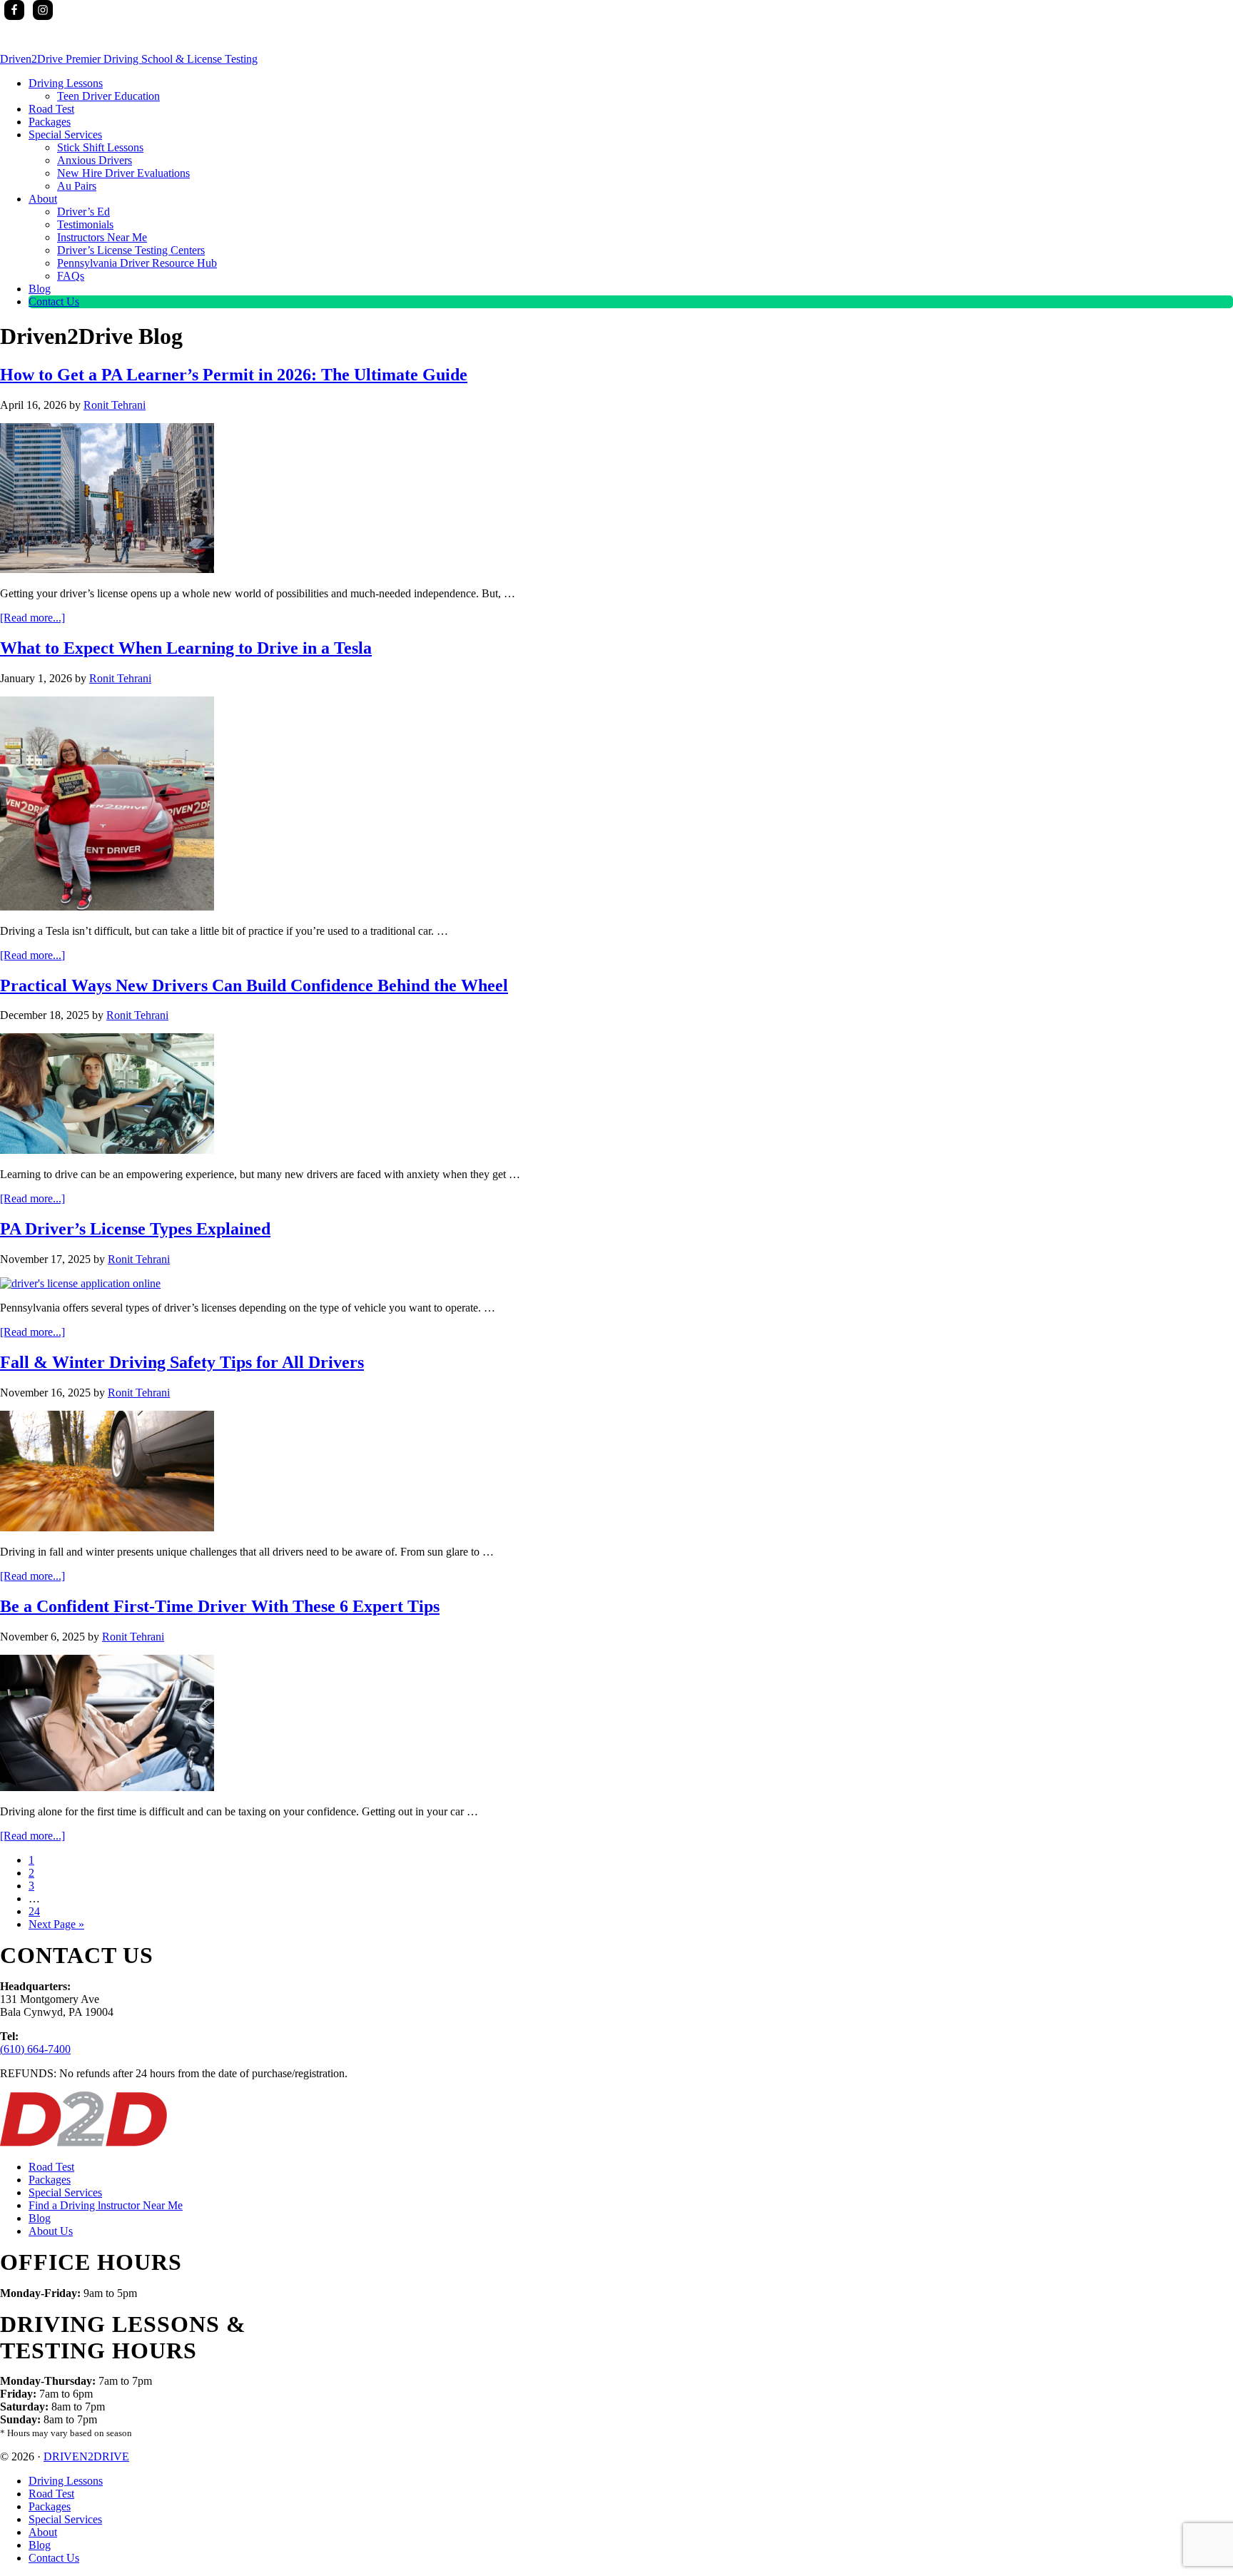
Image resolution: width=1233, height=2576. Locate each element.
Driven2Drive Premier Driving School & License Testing (129, 59)
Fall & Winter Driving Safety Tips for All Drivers (182, 1362)
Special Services (65, 2192)
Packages (50, 2180)
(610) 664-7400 (35, 2049)
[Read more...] (32, 618)
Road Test (51, 2167)
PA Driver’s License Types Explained (135, 1229)
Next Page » (56, 1924)
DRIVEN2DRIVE (86, 2456)
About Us (51, 2231)
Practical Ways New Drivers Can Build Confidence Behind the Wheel (254, 985)
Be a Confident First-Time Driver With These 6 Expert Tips (220, 1606)
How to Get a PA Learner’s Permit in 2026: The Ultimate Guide (234, 375)
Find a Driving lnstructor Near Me (106, 2205)
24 (34, 1911)
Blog (40, 2218)
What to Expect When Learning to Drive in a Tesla (186, 648)
